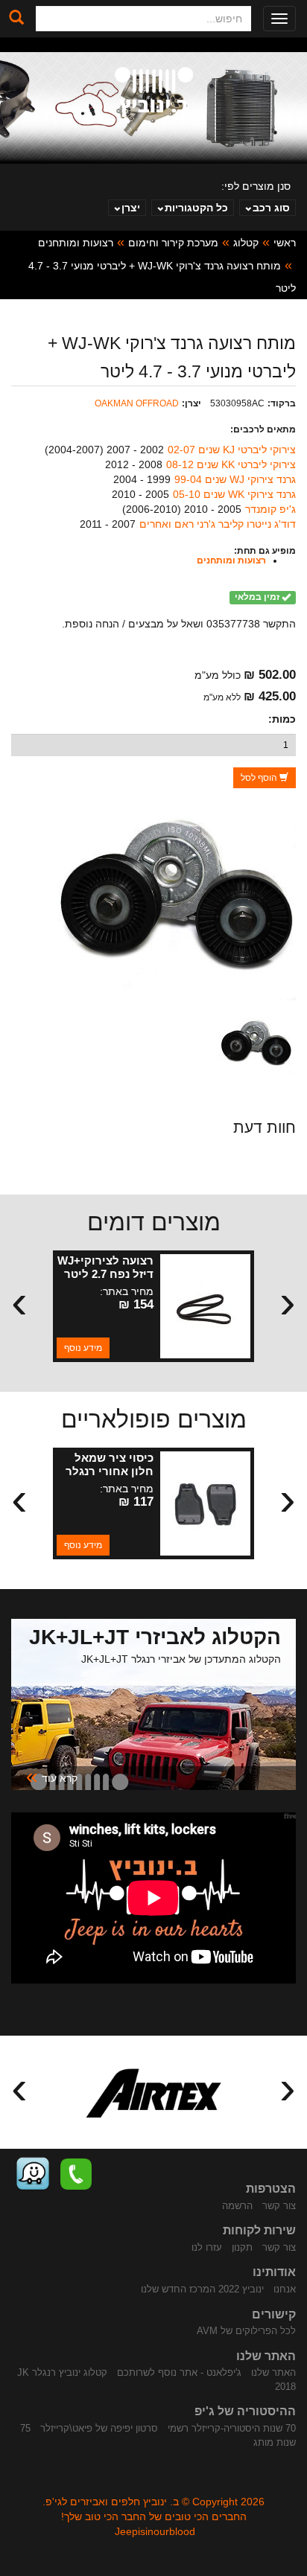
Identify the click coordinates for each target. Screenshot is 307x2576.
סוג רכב (271, 208)
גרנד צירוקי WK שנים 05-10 (234, 494)
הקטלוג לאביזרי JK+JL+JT (155, 1637)
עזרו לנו (207, 2247)
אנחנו (285, 2289)
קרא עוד (52, 1777)
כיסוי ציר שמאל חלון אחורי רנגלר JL (110, 1471)
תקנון (242, 2247)
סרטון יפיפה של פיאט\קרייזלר (99, 2428)
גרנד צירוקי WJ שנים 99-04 (235, 479)
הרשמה (237, 2206)
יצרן (131, 208)
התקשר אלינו (76, 2174)
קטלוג (246, 243)
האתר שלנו (273, 2372)
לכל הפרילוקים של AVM (246, 2331)
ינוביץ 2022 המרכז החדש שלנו (202, 2289)
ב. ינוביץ (154, 92)
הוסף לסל (260, 778)
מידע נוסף (83, 1348)
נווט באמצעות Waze (33, 2174)
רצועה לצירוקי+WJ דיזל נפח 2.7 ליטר (105, 1267)
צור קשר (279, 2206)
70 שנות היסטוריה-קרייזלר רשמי (232, 2428)
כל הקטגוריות (196, 208)
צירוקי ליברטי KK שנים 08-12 (231, 464)
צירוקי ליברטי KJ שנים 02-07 (232, 450)
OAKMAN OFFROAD (137, 403)
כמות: (282, 719)
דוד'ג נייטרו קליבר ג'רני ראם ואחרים (218, 524)
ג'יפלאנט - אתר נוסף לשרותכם (179, 2372)
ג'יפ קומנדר (270, 509)
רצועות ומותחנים (76, 243)
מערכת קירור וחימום (173, 243)
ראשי (285, 243)
